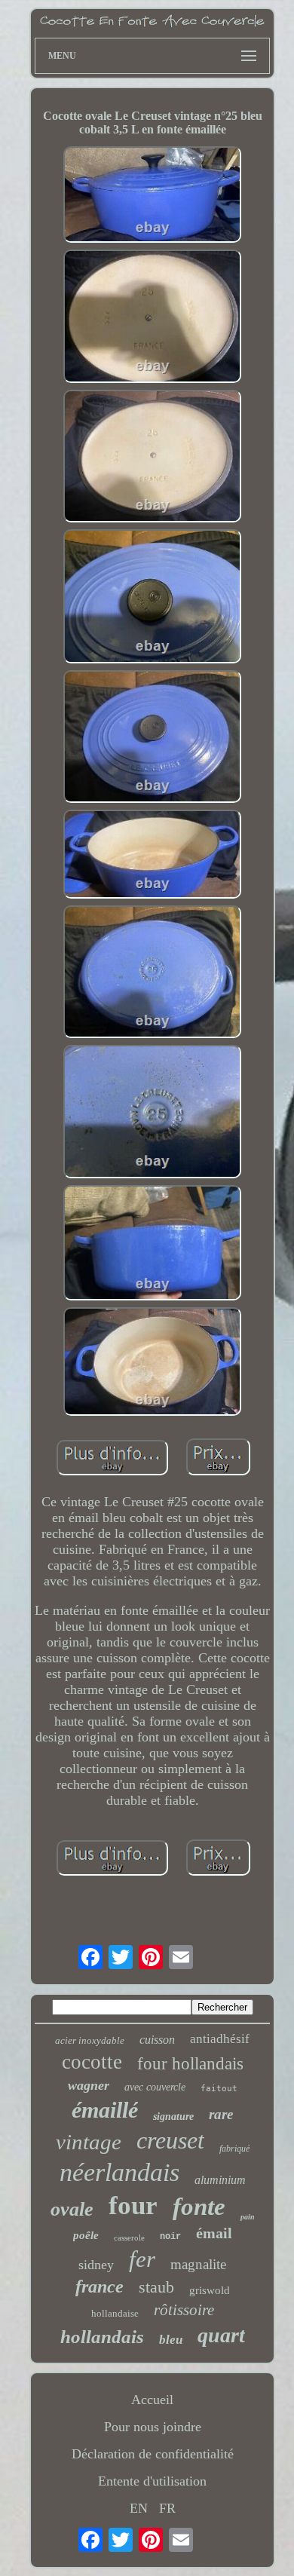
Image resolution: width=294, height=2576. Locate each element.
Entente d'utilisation (152, 2481)
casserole (129, 2238)
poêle (86, 2235)
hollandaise (115, 2313)
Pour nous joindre (153, 2427)
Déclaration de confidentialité (153, 2454)
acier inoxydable (90, 2040)
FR (167, 2508)
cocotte (92, 2062)
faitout (219, 2089)
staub (156, 2287)
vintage (89, 2142)
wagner (89, 2085)
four (133, 2205)
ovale (72, 2209)
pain (248, 2217)
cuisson (157, 2040)
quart (221, 2335)
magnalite (198, 2264)
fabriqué (234, 2149)
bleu (171, 2340)
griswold (210, 2290)
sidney (96, 2265)
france (100, 2287)
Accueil (152, 2400)
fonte (199, 2207)
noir (170, 2237)
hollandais (102, 2337)
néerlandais (119, 2172)
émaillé (105, 2110)
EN (139, 2508)
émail (214, 2233)
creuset (170, 2140)
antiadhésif (220, 2039)
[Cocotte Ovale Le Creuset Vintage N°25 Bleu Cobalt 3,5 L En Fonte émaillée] (152, 196)
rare (221, 2114)
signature (173, 2117)
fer (142, 2259)
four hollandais (190, 2064)
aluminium (220, 2180)
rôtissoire (184, 2310)
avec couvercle (155, 2087)
